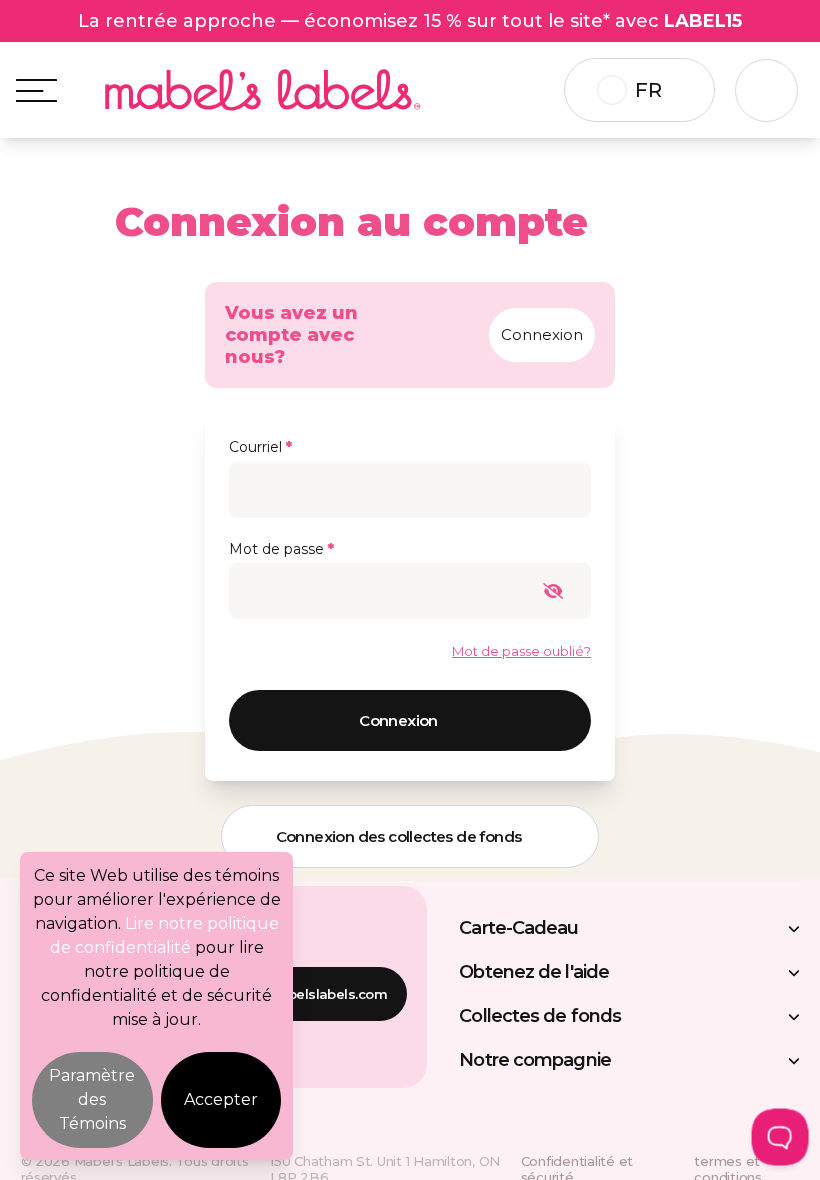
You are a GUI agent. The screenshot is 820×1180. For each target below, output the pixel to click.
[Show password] (563, 591)
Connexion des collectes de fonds (399, 836)
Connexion (542, 334)
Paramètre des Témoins (92, 1099)
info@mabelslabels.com (306, 994)
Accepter (221, 1099)
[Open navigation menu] (36, 90)
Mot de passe (281, 549)
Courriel (260, 447)
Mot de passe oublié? (521, 651)
